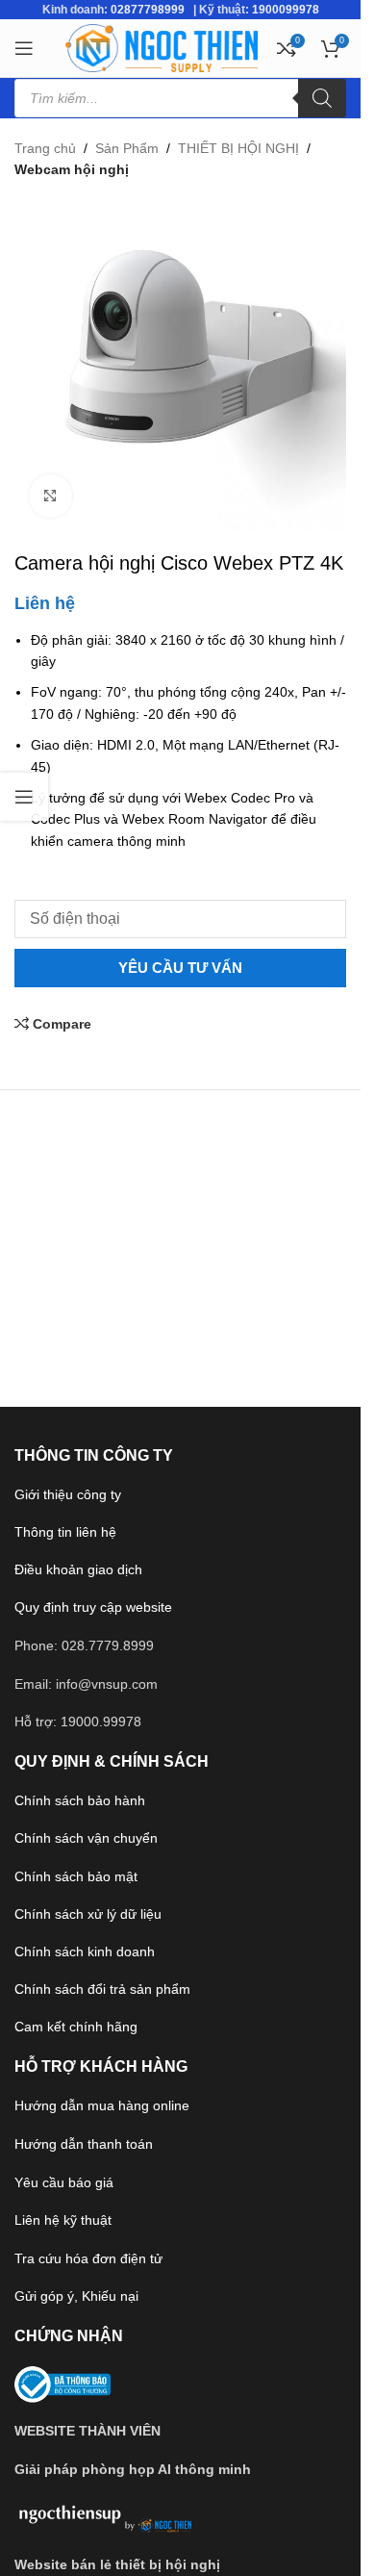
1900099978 (286, 10)
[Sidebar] (24, 797)
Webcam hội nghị (72, 169)
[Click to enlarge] (50, 496)
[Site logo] (162, 47)
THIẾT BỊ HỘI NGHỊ (238, 148)
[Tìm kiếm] (322, 98)
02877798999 (148, 10)
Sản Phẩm (127, 148)
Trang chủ (45, 148)
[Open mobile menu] (24, 48)
